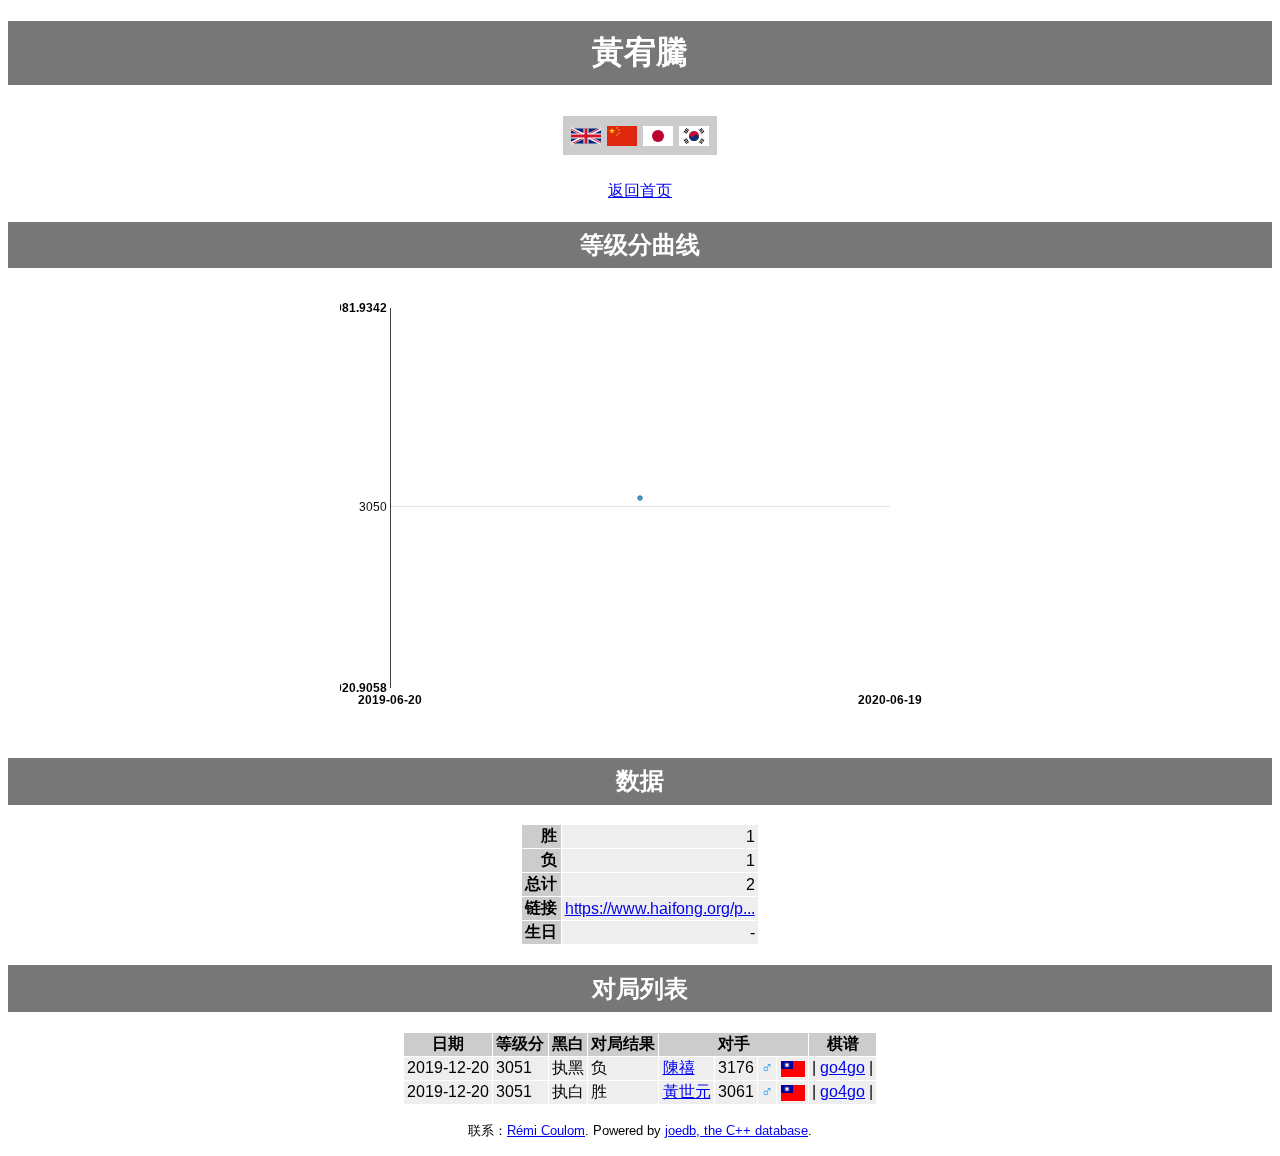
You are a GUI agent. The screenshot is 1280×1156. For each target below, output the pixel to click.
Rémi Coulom (546, 1130)
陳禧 (679, 1067)
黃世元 (687, 1091)
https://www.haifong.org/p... (660, 908)
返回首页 (640, 190)
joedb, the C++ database (736, 1130)
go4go (842, 1067)
